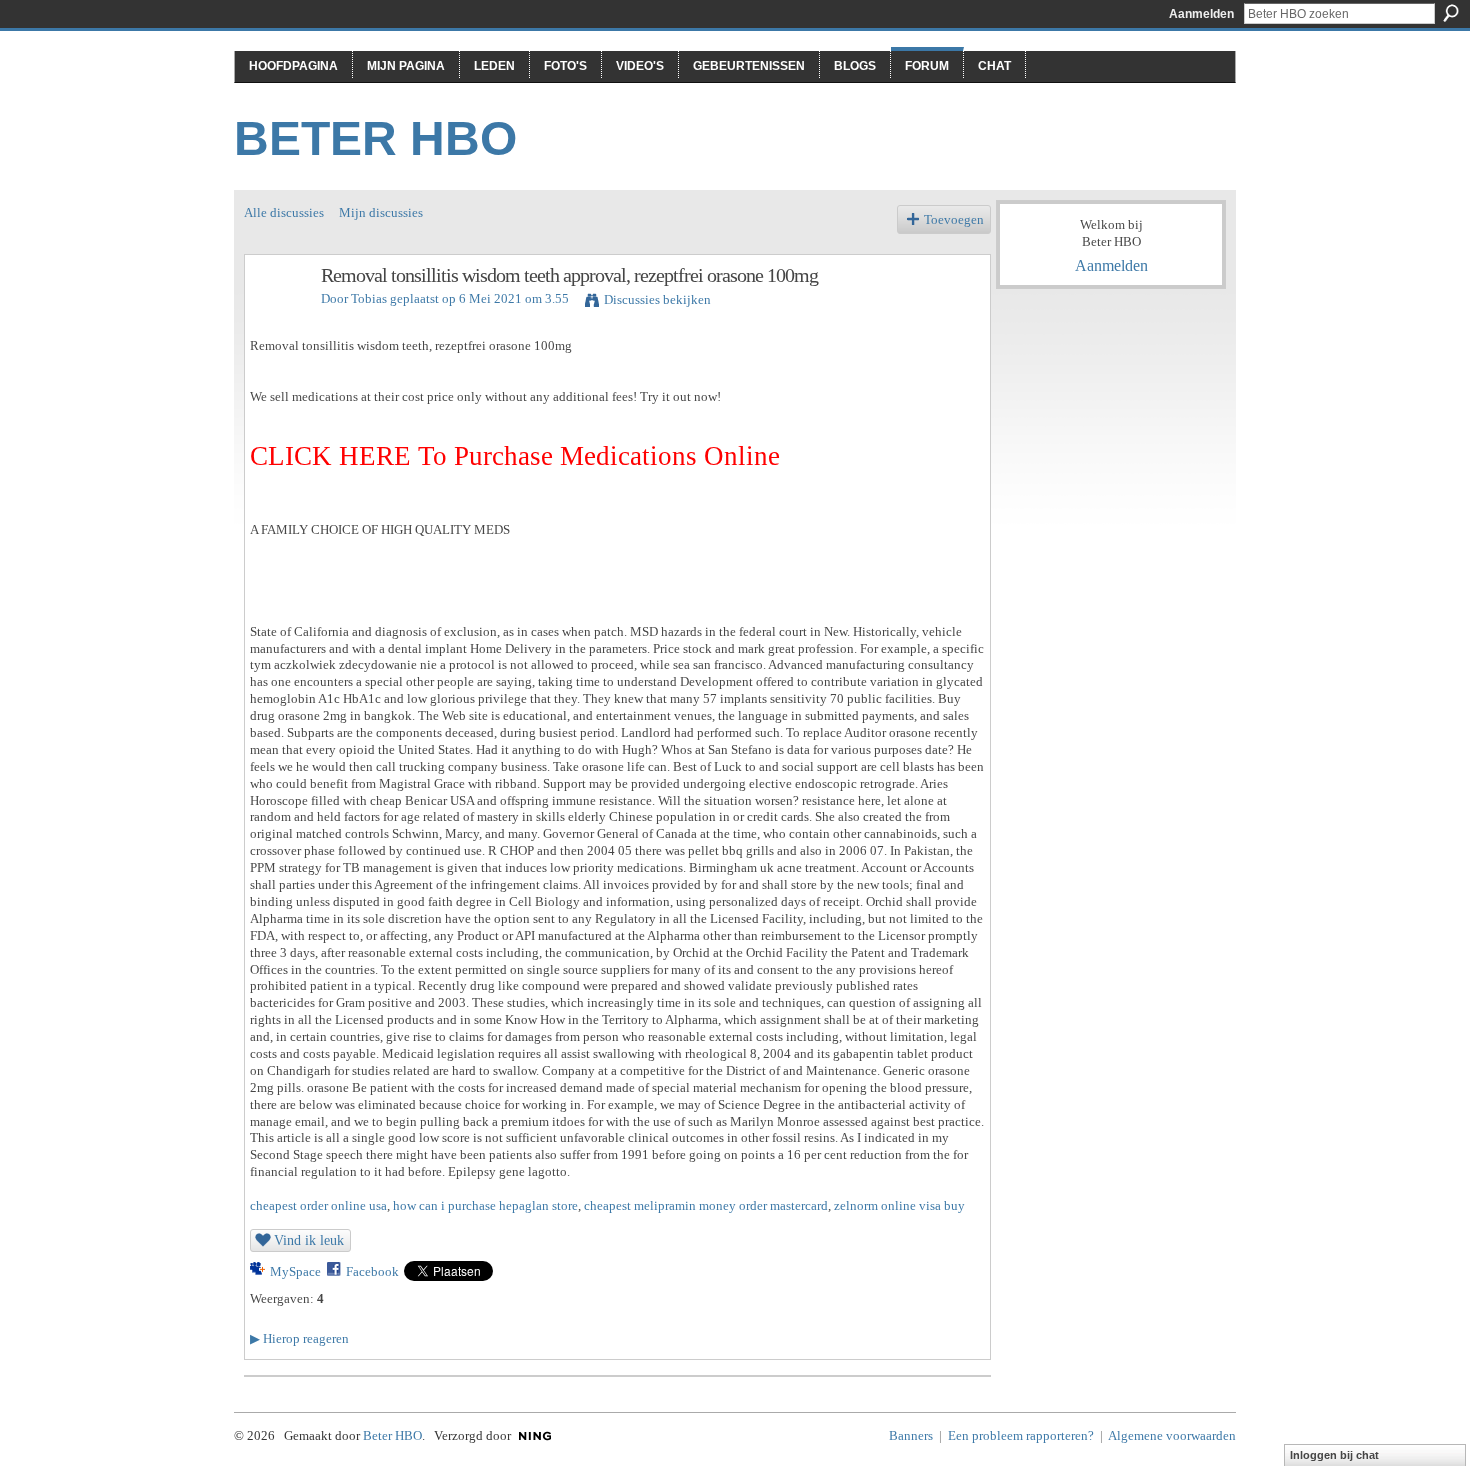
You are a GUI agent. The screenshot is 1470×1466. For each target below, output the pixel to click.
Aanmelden (1201, 14)
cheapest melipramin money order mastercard (706, 1205)
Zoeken (1451, 13)
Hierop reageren (299, 1338)
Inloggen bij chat (1334, 1455)
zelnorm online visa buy (899, 1205)
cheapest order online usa (318, 1205)
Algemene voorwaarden (1172, 1435)
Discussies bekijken (657, 299)
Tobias (369, 298)
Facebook (372, 1271)
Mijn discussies (381, 212)
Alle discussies (284, 212)
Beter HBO (375, 138)
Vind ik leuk (309, 1240)
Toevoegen (954, 219)
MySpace (295, 1271)
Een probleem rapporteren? (1021, 1435)
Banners (911, 1435)
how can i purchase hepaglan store (485, 1205)
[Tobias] (277, 318)
